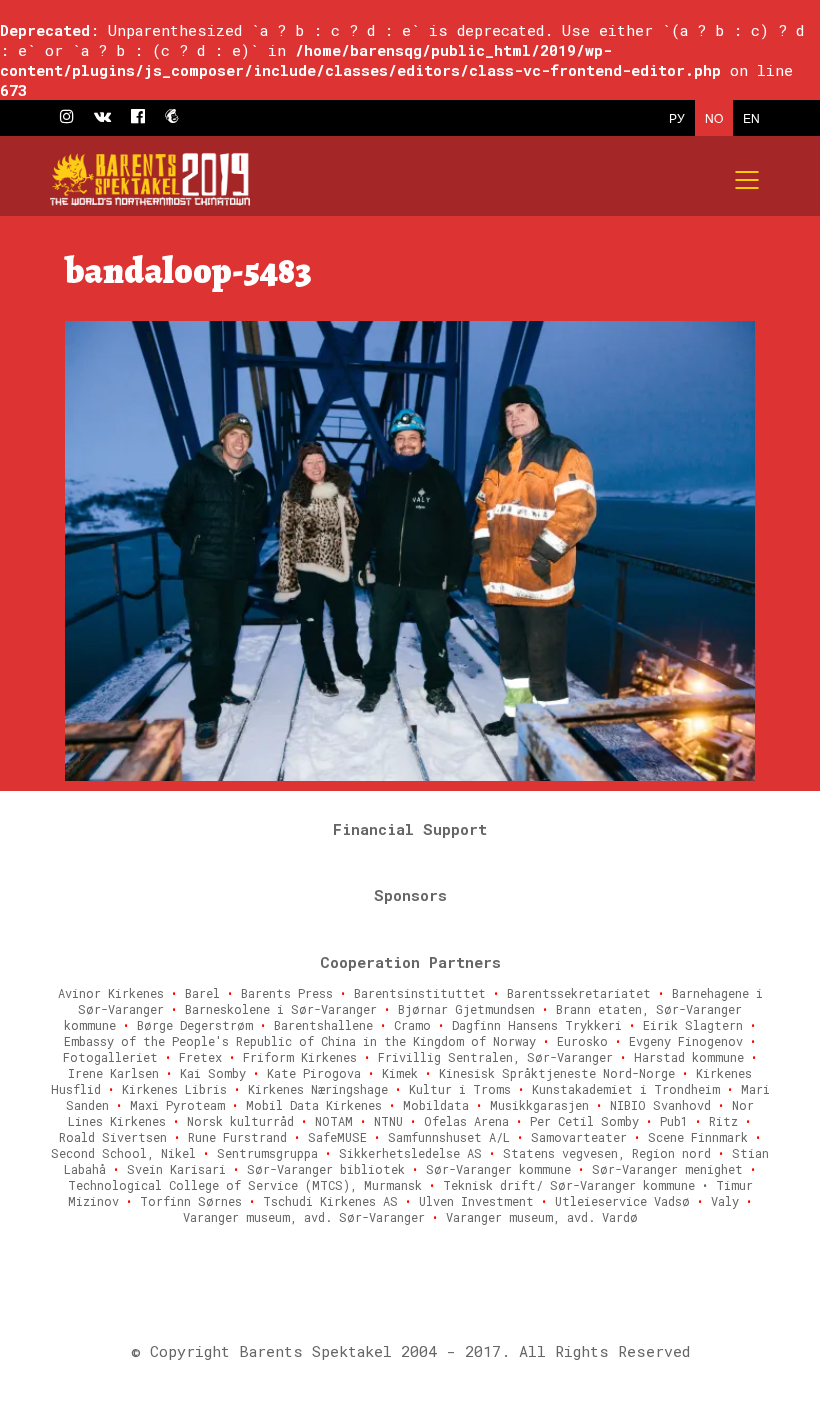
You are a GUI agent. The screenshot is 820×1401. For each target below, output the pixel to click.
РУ (677, 117)
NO (714, 117)
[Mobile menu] (748, 180)
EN (751, 117)
